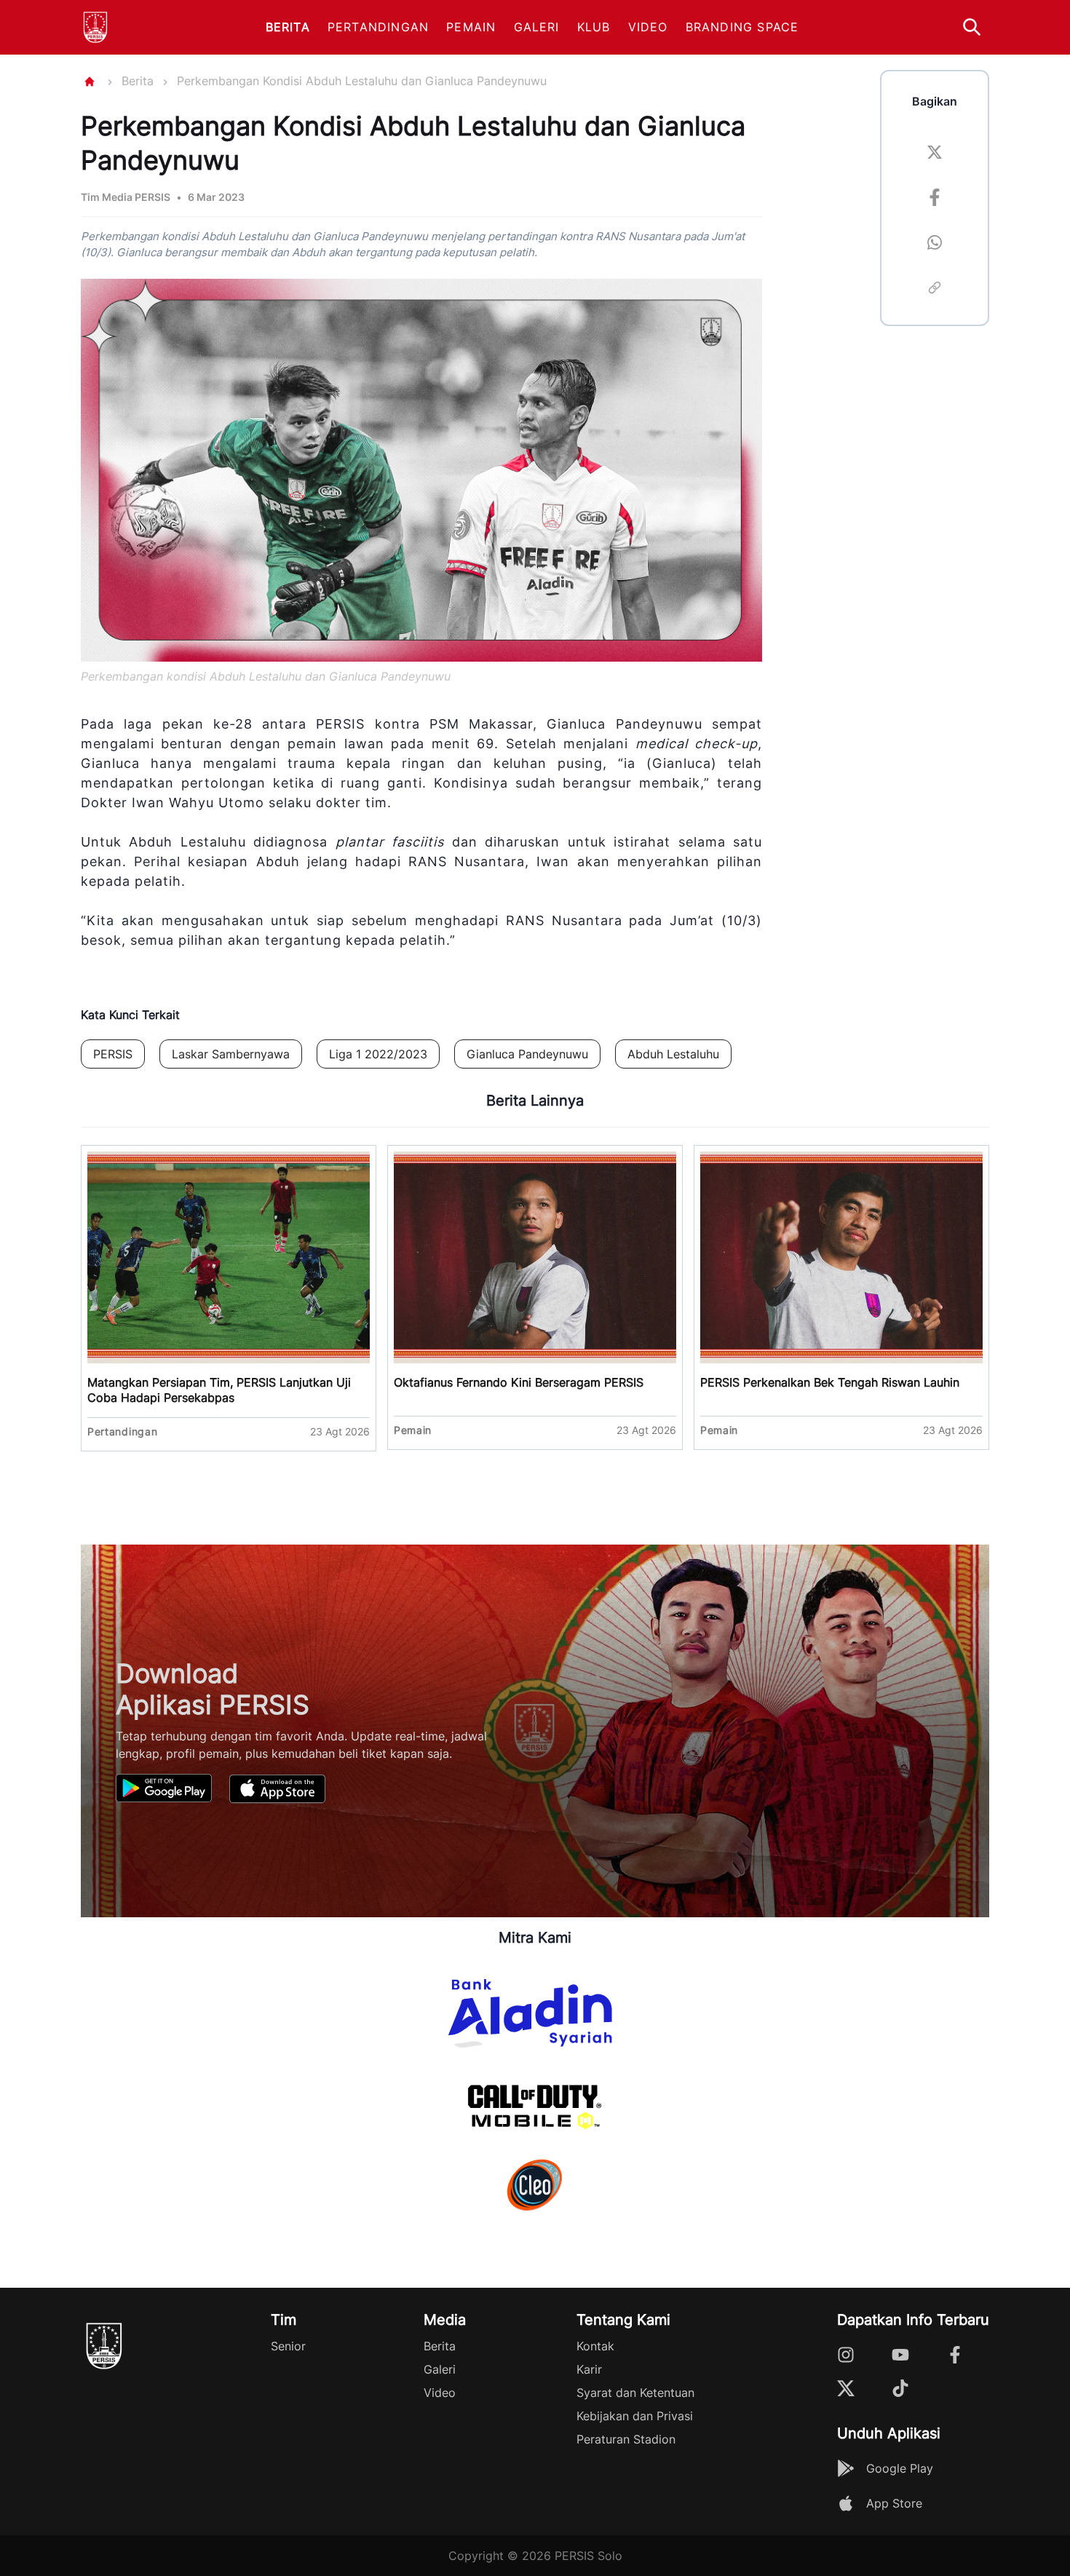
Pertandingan (378, 27)
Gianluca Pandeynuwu (527, 1054)
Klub (594, 27)
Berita (288, 27)
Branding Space (742, 27)
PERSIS (113, 1054)
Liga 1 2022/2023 (378, 1054)
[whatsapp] (935, 245)
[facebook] (935, 199)
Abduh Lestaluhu (673, 1054)
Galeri (537, 27)
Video (648, 27)
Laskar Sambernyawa (231, 1054)
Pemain (471, 27)
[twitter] (935, 154)
